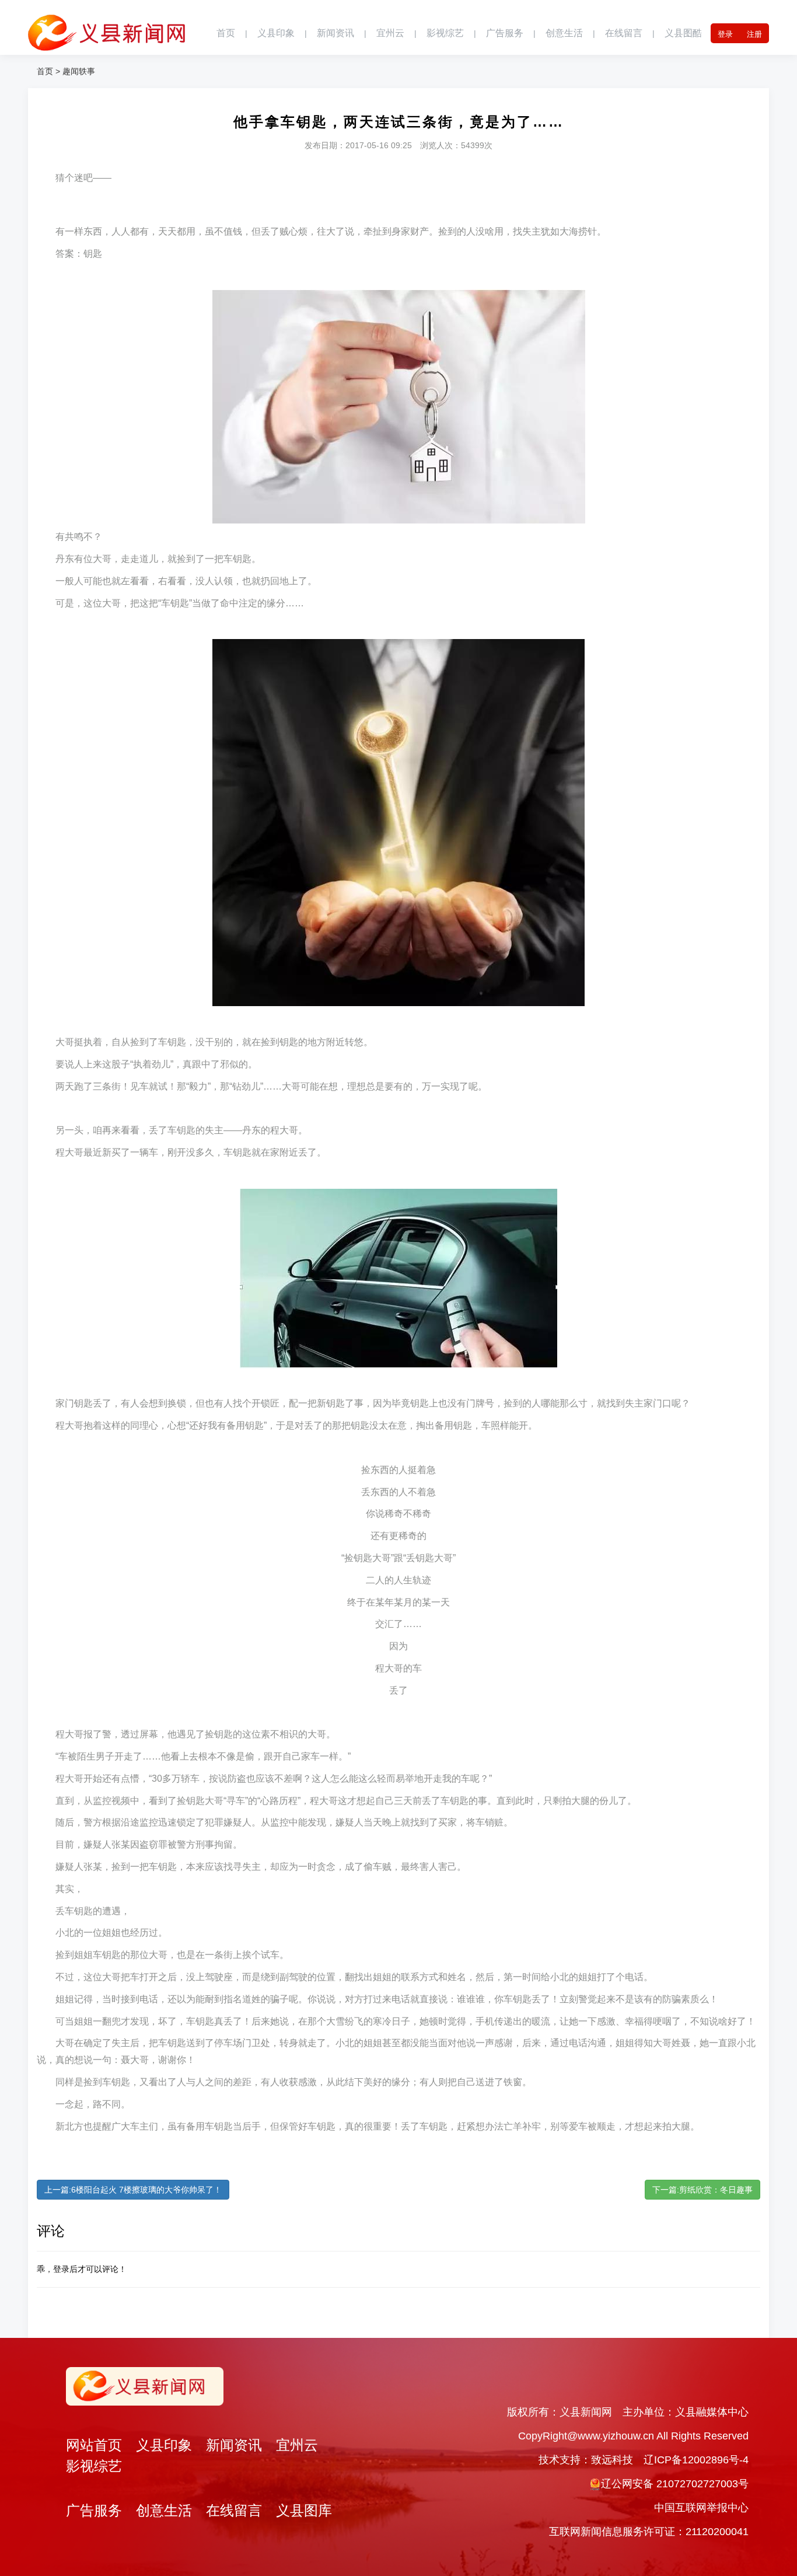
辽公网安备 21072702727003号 (675, 2484)
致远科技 (612, 2460)
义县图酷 (683, 33)
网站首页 (94, 2445)
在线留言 (624, 33)
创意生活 (564, 33)
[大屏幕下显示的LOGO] (107, 26)
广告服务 (505, 33)
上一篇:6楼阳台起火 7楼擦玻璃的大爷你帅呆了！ (133, 2190)
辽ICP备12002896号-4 (696, 2460)
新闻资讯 (335, 33)
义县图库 (304, 2510)
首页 (226, 33)
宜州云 (390, 33)
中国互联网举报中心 (701, 2508)
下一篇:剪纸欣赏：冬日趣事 (702, 2190)
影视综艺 (445, 33)
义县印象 (276, 33)
